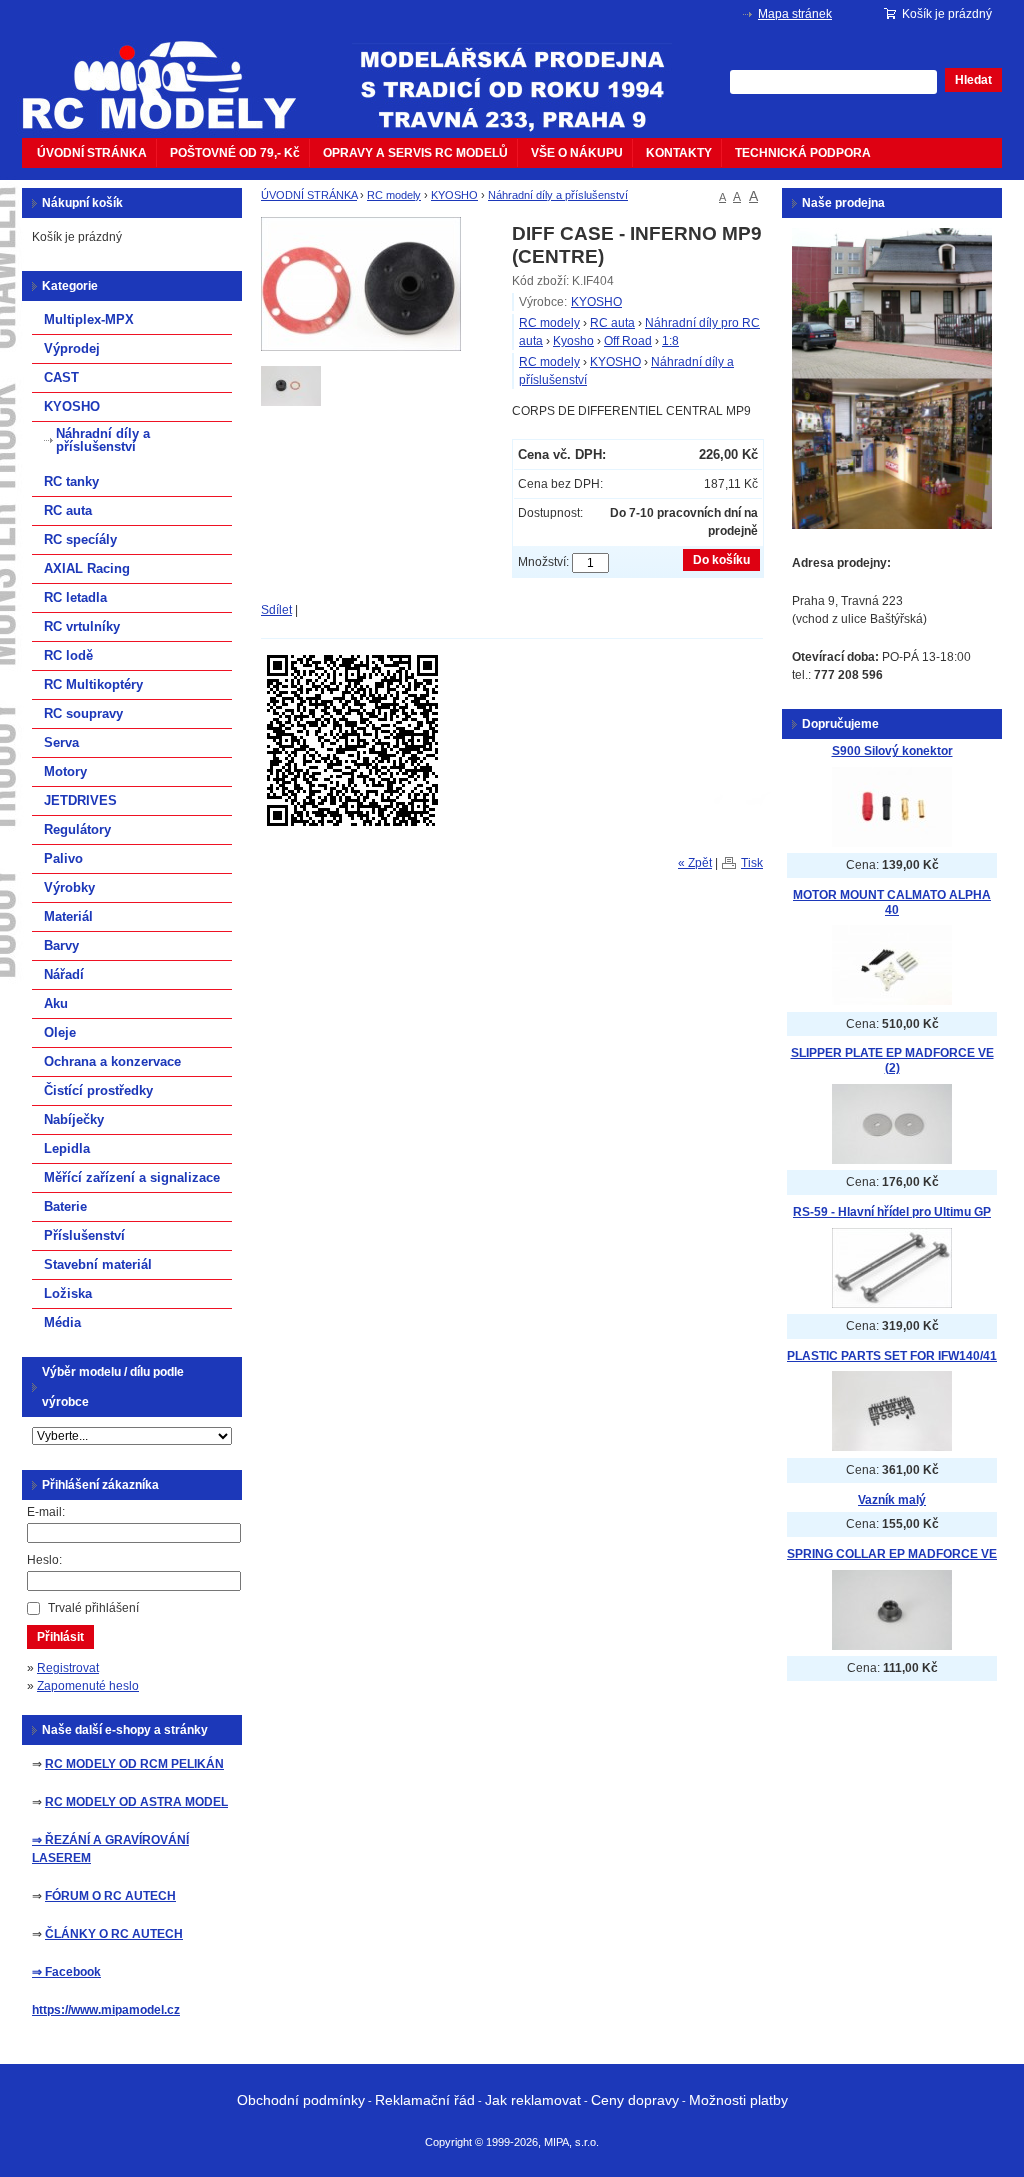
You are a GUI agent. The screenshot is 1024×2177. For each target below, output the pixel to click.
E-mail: (46, 1512)
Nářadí (64, 974)
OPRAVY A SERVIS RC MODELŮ (415, 153)
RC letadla (75, 597)
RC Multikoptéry (93, 684)
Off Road (628, 341)
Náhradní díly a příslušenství (558, 195)
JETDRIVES (80, 800)
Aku (56, 1003)
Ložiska (68, 1293)
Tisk (752, 863)
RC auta (612, 323)
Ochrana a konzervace (112, 1061)
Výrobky (69, 887)
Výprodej (72, 348)
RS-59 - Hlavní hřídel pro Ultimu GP (892, 1212)
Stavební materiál (98, 1264)
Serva (61, 742)
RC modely (394, 195)
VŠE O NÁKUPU (577, 153)
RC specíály (80, 539)
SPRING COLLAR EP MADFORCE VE (892, 1554)
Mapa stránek (795, 14)
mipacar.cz (172, 73)
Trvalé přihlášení (93, 1608)
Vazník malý (892, 1500)
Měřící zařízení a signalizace (132, 1177)
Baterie (65, 1206)
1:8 (670, 341)
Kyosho (573, 341)
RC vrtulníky (82, 626)
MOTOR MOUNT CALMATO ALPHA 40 (892, 902)
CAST (61, 377)
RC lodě (68, 655)
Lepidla (67, 1148)
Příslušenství (84, 1235)
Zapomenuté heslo (88, 1686)
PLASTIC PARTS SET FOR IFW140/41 (892, 1356)
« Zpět (695, 863)
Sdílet (276, 610)
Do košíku (721, 560)
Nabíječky (74, 1119)
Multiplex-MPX (89, 319)
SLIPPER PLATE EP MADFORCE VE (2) (892, 1060)
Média (62, 1322)
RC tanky (71, 481)
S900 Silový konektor (892, 751)
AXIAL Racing (87, 568)
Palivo (63, 858)
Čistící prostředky (98, 1090)
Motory (65, 771)
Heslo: (44, 1560)
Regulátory (77, 829)
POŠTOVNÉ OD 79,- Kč (235, 153)
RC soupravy (83, 713)
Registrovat (68, 1668)
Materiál (68, 916)
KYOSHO (454, 195)
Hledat (973, 80)
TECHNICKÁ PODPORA (803, 153)
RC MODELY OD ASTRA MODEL (136, 1802)
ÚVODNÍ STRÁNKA (92, 153)
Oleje (60, 1032)
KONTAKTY (679, 153)
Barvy (61, 945)
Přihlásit (60, 1637)
